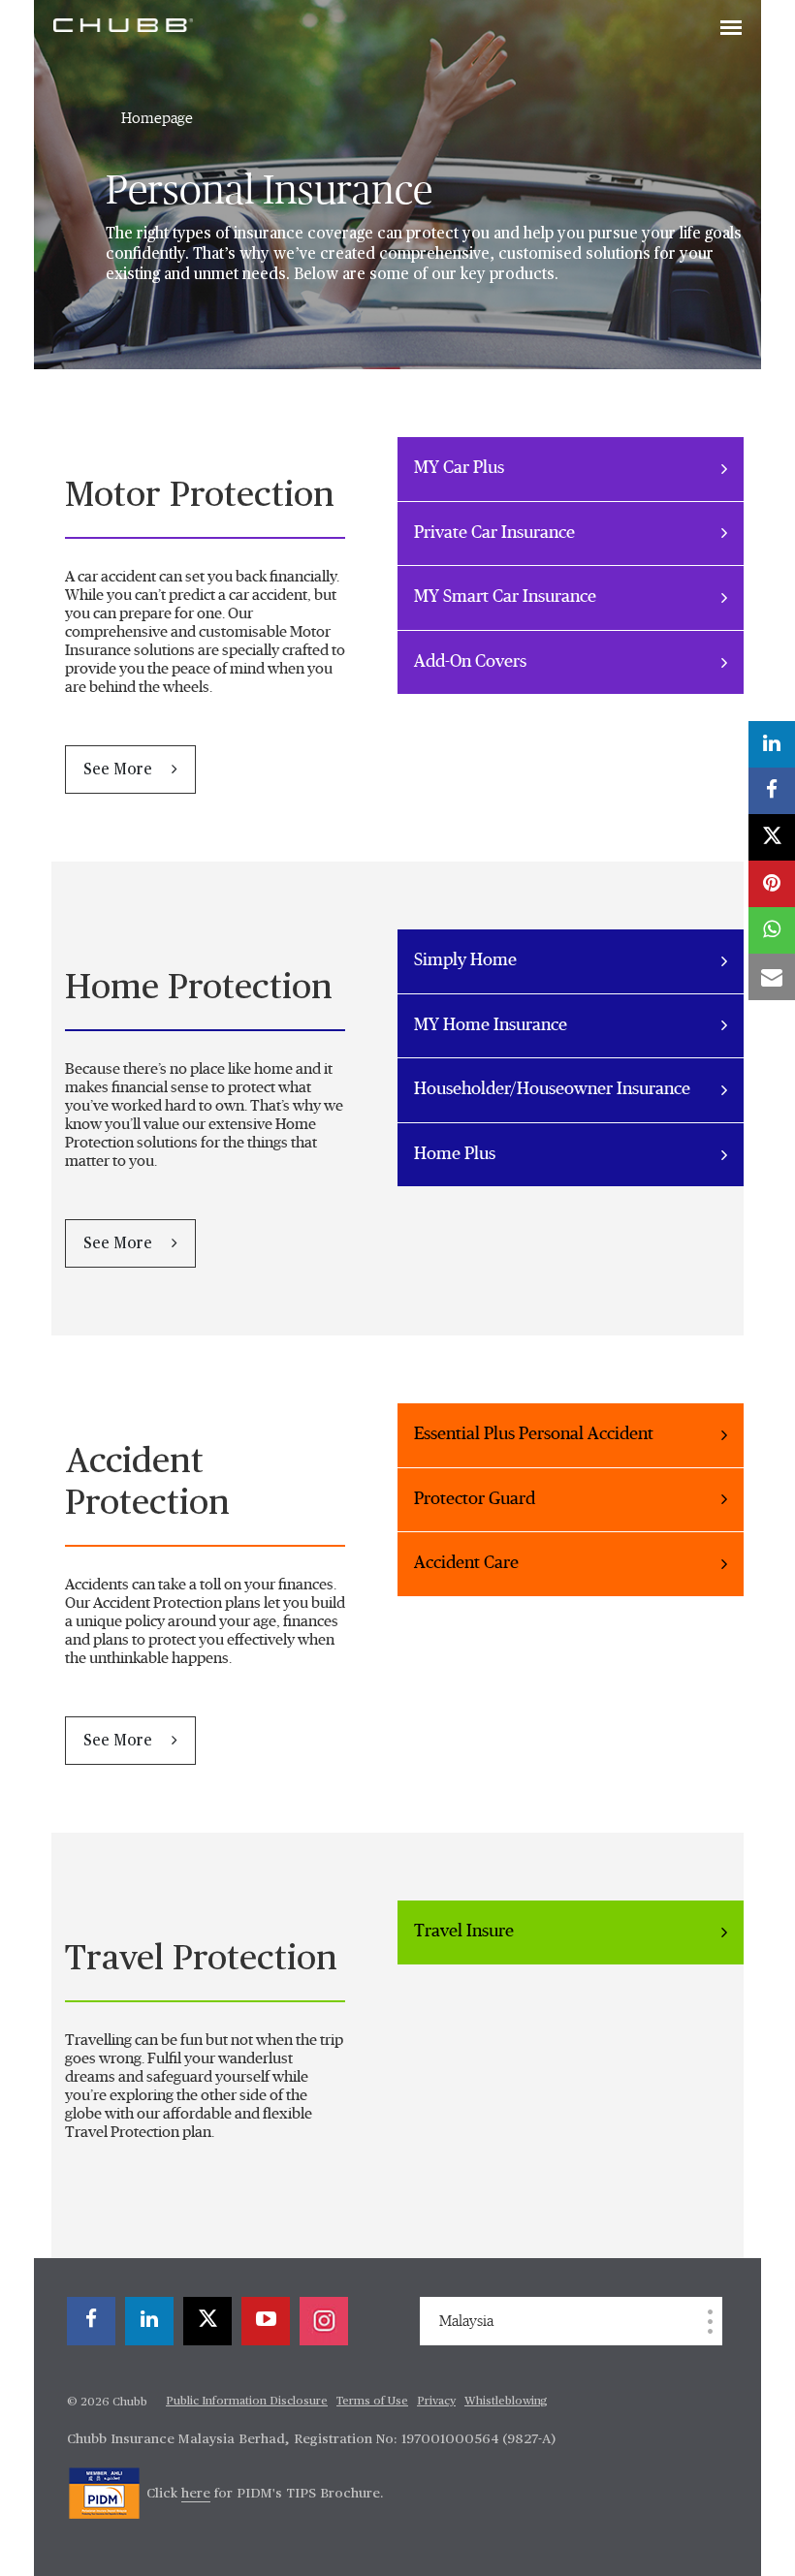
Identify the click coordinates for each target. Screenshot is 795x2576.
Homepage (157, 118)
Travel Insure (464, 1932)
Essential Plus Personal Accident (534, 1434)
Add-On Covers (470, 662)
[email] (772, 977)
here (196, 2494)
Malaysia (466, 2321)
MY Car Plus (459, 468)
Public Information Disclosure (247, 2402)
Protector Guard (475, 1499)
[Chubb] (123, 24)
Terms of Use (372, 2402)
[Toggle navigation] (731, 29)
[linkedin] (149, 2321)
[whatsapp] (772, 930)
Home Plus (455, 1154)
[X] (207, 2321)
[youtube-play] (266, 2321)
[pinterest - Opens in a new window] (772, 884)
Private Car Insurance (494, 533)
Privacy (436, 2402)
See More (120, 770)
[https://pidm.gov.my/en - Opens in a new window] (104, 2494)
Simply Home (465, 960)
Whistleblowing (506, 2402)
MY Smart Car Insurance (505, 597)
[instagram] (324, 2321)
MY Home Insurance (491, 1025)
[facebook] (91, 2321)
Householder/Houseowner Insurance (552, 1089)
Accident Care (466, 1563)
